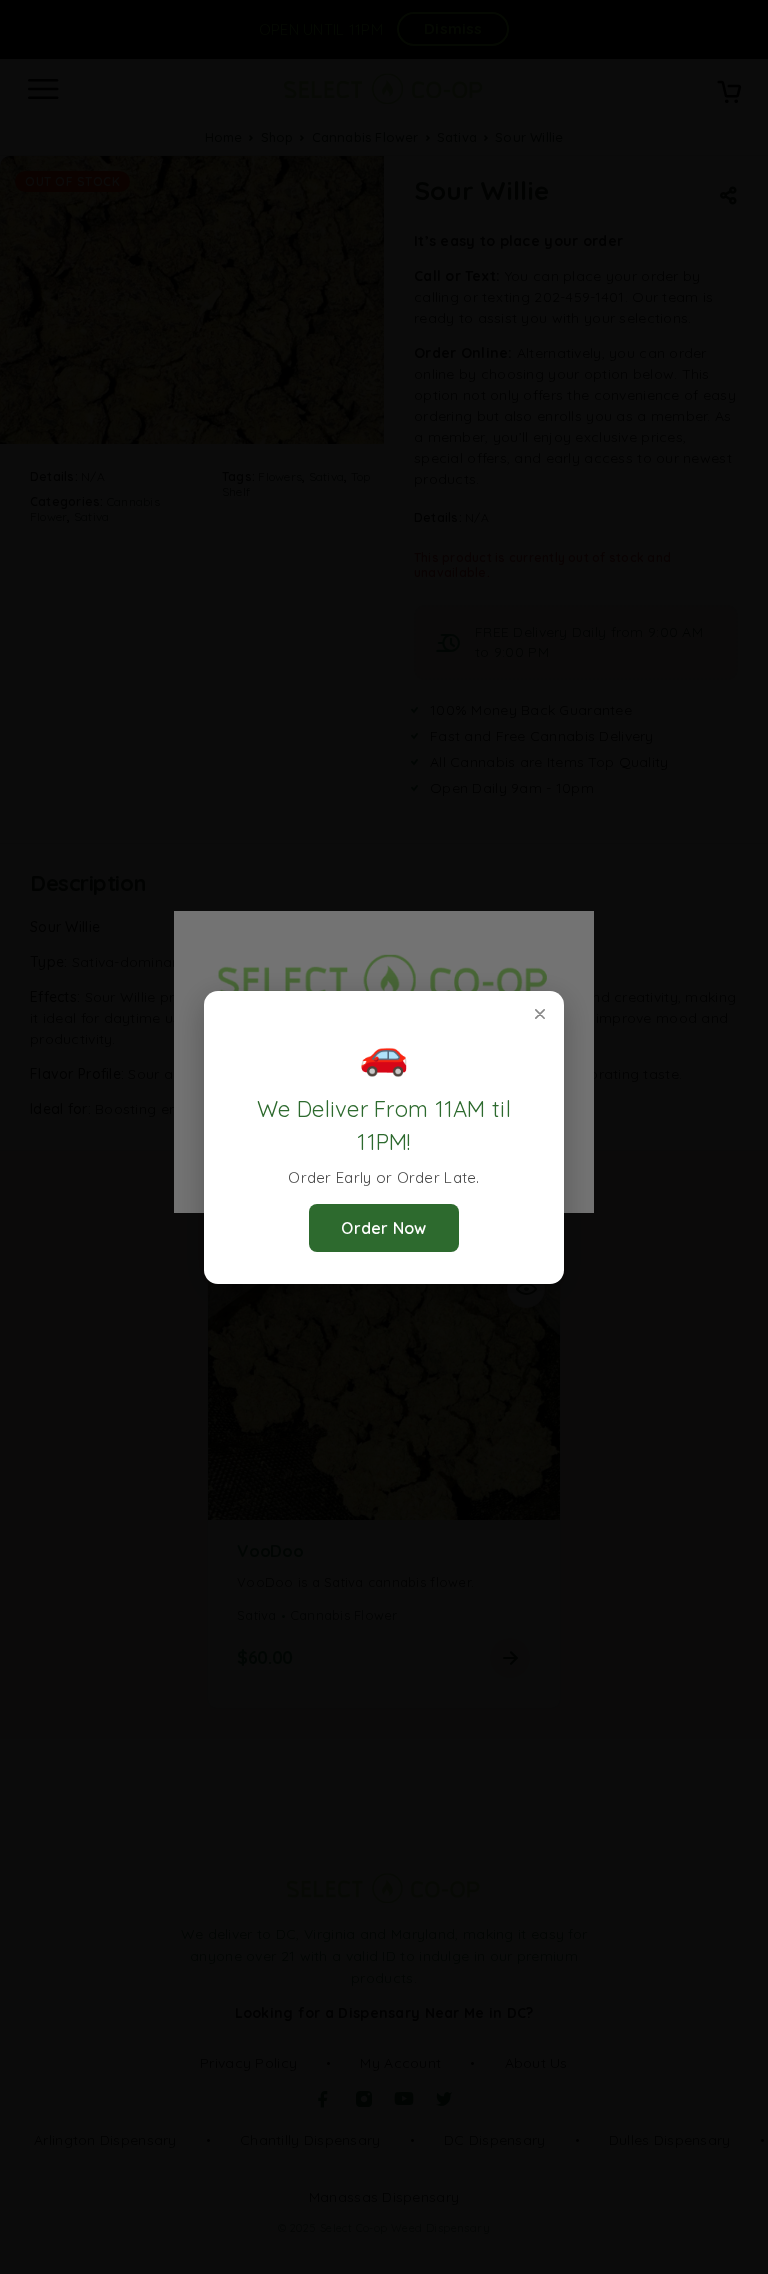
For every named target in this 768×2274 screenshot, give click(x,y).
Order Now (384, 1228)
